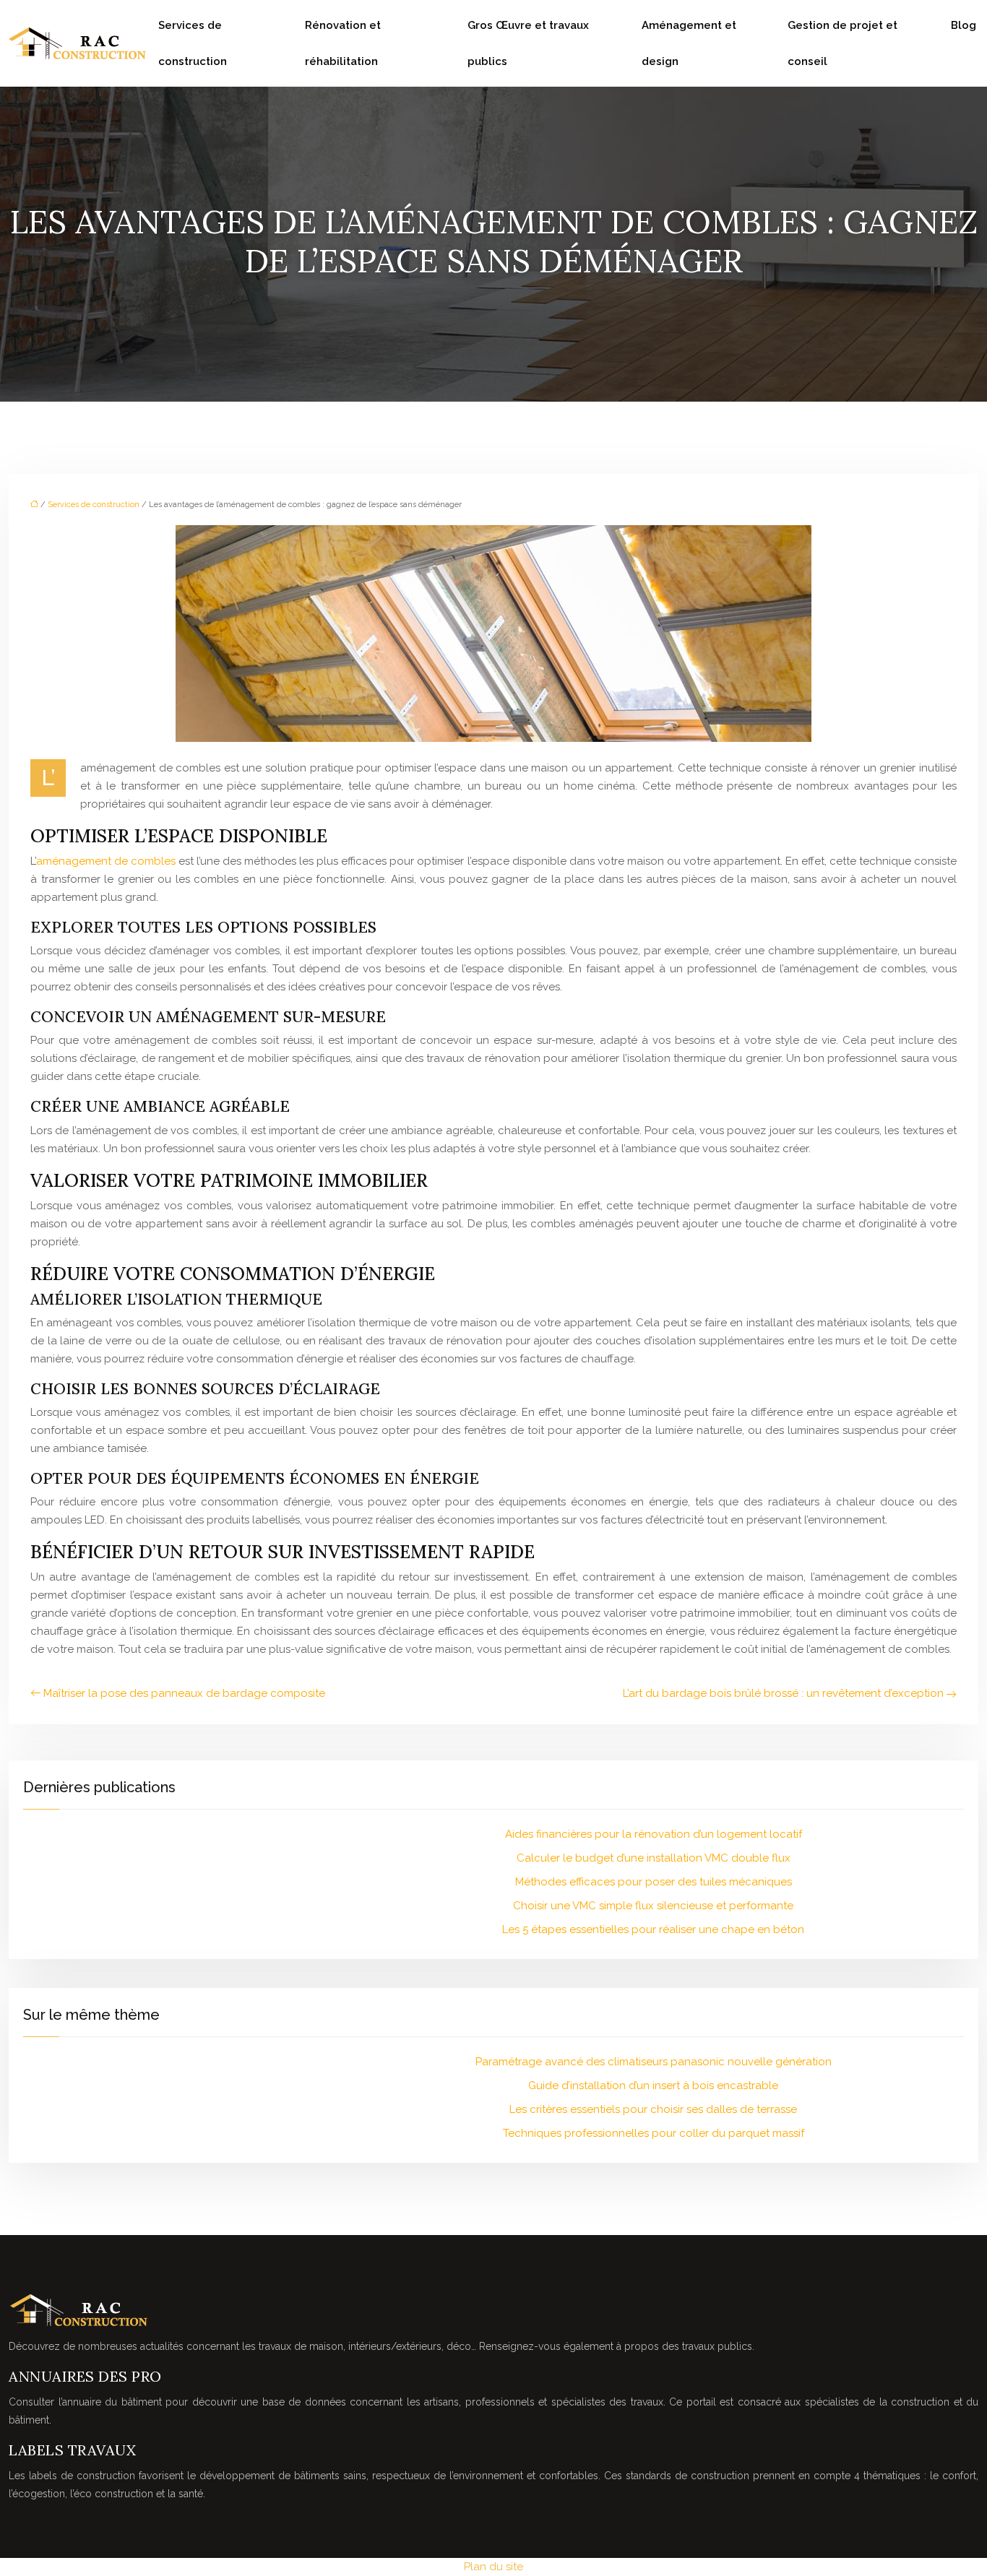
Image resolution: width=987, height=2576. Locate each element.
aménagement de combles (106, 861)
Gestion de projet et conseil (842, 43)
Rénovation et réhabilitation (343, 43)
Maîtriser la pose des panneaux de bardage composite (184, 1693)
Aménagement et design (689, 43)
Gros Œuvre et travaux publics (528, 43)
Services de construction (193, 43)
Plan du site (493, 2567)
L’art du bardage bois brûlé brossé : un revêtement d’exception (783, 1693)
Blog (964, 25)
